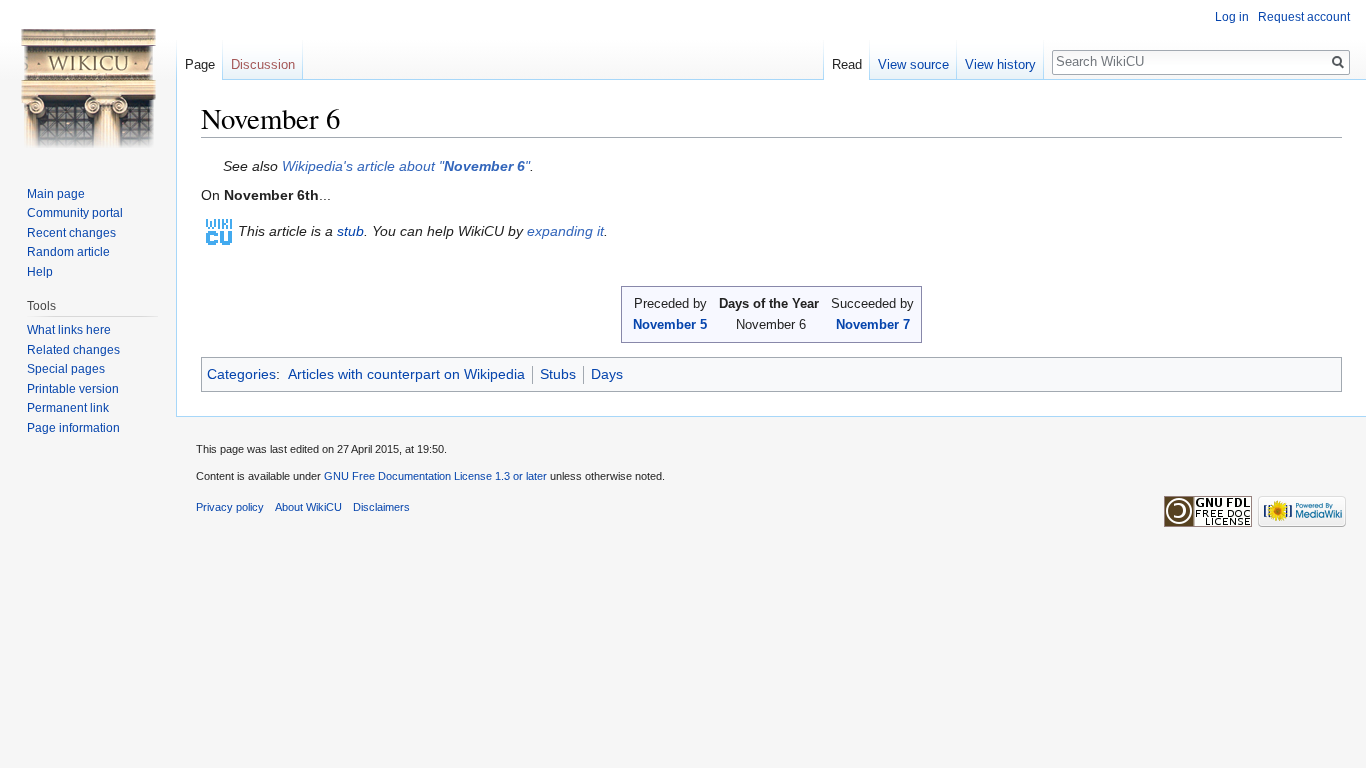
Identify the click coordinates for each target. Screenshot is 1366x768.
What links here (69, 330)
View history (1000, 64)
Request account (1304, 17)
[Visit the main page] (88, 80)
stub (350, 231)
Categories (241, 374)
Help (40, 272)
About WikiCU (308, 507)
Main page (56, 194)
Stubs (558, 374)
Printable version (73, 389)
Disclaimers (381, 507)
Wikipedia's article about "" (406, 166)
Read (847, 64)
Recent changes (71, 233)
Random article (68, 252)
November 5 (670, 324)
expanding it (565, 231)
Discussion (263, 64)
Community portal (75, 213)
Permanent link (68, 408)
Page (200, 64)
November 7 (873, 324)
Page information (73, 428)
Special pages (66, 369)
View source (913, 64)
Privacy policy (230, 507)
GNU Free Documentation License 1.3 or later (435, 476)
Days (607, 374)
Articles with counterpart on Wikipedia (406, 374)
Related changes (73, 350)
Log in (1232, 17)
